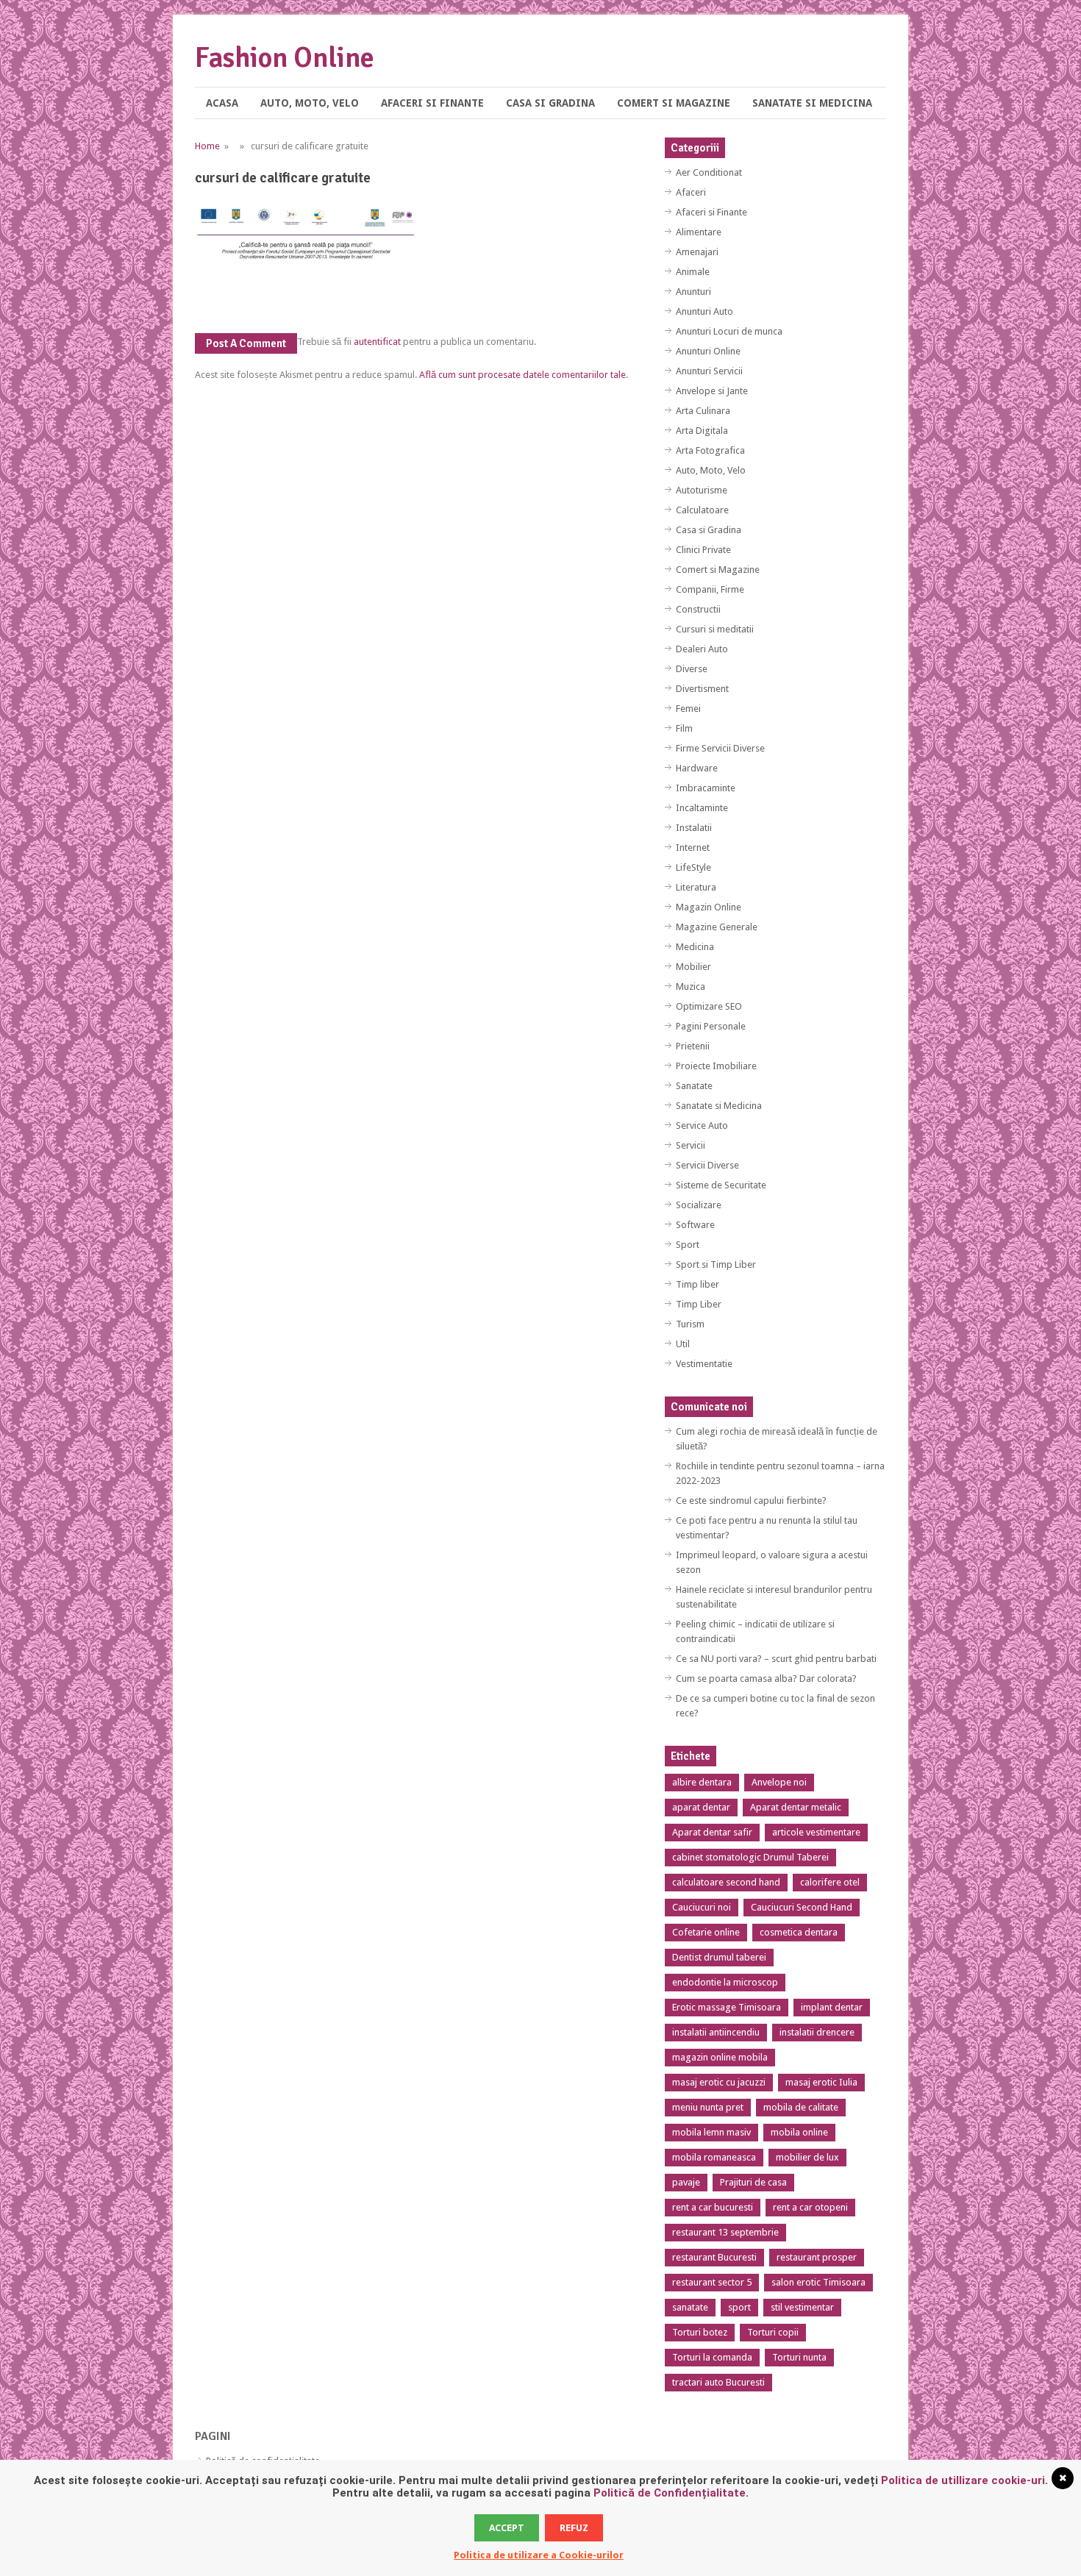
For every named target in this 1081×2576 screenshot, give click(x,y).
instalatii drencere (817, 2032)
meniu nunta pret (708, 2107)
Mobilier (693, 967)
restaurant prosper (817, 2257)
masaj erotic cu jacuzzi (719, 2082)
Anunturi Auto (704, 311)
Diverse (692, 669)
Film (684, 728)
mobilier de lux (807, 2157)
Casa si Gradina (550, 103)
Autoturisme (702, 490)
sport (739, 2307)
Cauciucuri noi (702, 1907)
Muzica (691, 986)
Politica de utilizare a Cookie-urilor (539, 2555)
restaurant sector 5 (712, 2282)
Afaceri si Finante (432, 103)
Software (695, 1225)
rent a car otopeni (810, 2207)
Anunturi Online (708, 351)
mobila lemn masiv (711, 2132)
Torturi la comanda (712, 2357)
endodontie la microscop (725, 1982)
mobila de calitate (801, 2107)
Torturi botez (700, 2332)
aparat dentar (701, 1807)
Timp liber (698, 1284)
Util (683, 1344)
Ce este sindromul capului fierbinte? (751, 1501)
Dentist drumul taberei (719, 1957)
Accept (507, 2528)
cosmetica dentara (799, 1932)
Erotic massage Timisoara (727, 2007)
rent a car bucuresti (713, 2207)
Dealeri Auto (702, 649)
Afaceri (691, 192)
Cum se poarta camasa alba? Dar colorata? (766, 1678)
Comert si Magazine (674, 103)
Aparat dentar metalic (796, 1807)
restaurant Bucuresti (714, 2257)
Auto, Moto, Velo (310, 103)
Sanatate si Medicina (812, 103)
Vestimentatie (704, 1364)
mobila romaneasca (714, 2157)
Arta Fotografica (710, 450)
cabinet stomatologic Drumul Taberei (750, 1857)
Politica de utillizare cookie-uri (963, 2480)
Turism (690, 1324)
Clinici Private (703, 550)
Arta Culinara (703, 411)
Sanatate (694, 1086)
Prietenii (693, 1046)
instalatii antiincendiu (716, 2032)
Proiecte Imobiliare (716, 1066)
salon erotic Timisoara (818, 2282)
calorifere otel (830, 1882)
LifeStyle (693, 867)
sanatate (690, 2307)
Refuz (574, 2528)
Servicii (691, 1145)
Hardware (697, 768)
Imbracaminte (706, 788)
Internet (693, 848)
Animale (693, 272)
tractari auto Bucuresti (718, 2382)
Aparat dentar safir (712, 1832)
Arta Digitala (702, 431)
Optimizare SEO (709, 1006)
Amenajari (697, 252)
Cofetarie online (706, 1932)
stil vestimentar (802, 2307)
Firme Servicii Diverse (720, 748)
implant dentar (832, 2007)
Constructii (698, 609)
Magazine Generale (717, 927)
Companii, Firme (710, 589)
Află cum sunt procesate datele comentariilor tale (522, 375)
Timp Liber (699, 1304)
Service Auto (702, 1125)
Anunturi (693, 292)
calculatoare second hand (726, 1882)
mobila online (799, 2132)
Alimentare (699, 232)
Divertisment (702, 689)
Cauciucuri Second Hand (802, 1907)
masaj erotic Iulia (821, 2082)
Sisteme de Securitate (721, 1185)
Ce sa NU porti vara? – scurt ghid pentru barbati (776, 1659)
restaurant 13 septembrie (725, 2232)
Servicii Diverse (707, 1165)
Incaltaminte (702, 808)
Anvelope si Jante (712, 391)
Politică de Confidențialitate (670, 2493)
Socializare (699, 1205)
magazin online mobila (720, 2057)
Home (207, 146)
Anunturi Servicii (709, 371)
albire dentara (702, 1782)
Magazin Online (709, 907)
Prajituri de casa (753, 2182)
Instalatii (694, 828)
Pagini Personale (711, 1026)
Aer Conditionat (709, 172)
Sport (688, 1245)
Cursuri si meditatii (715, 629)
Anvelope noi (779, 1782)
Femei (688, 709)
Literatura (696, 887)
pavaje (686, 2182)
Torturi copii (773, 2332)
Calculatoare (702, 510)
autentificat (377, 342)
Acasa (222, 103)
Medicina (695, 947)
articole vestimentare (816, 1832)
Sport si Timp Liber (716, 1264)
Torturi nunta (799, 2357)
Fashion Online (285, 58)
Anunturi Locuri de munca (729, 331)
